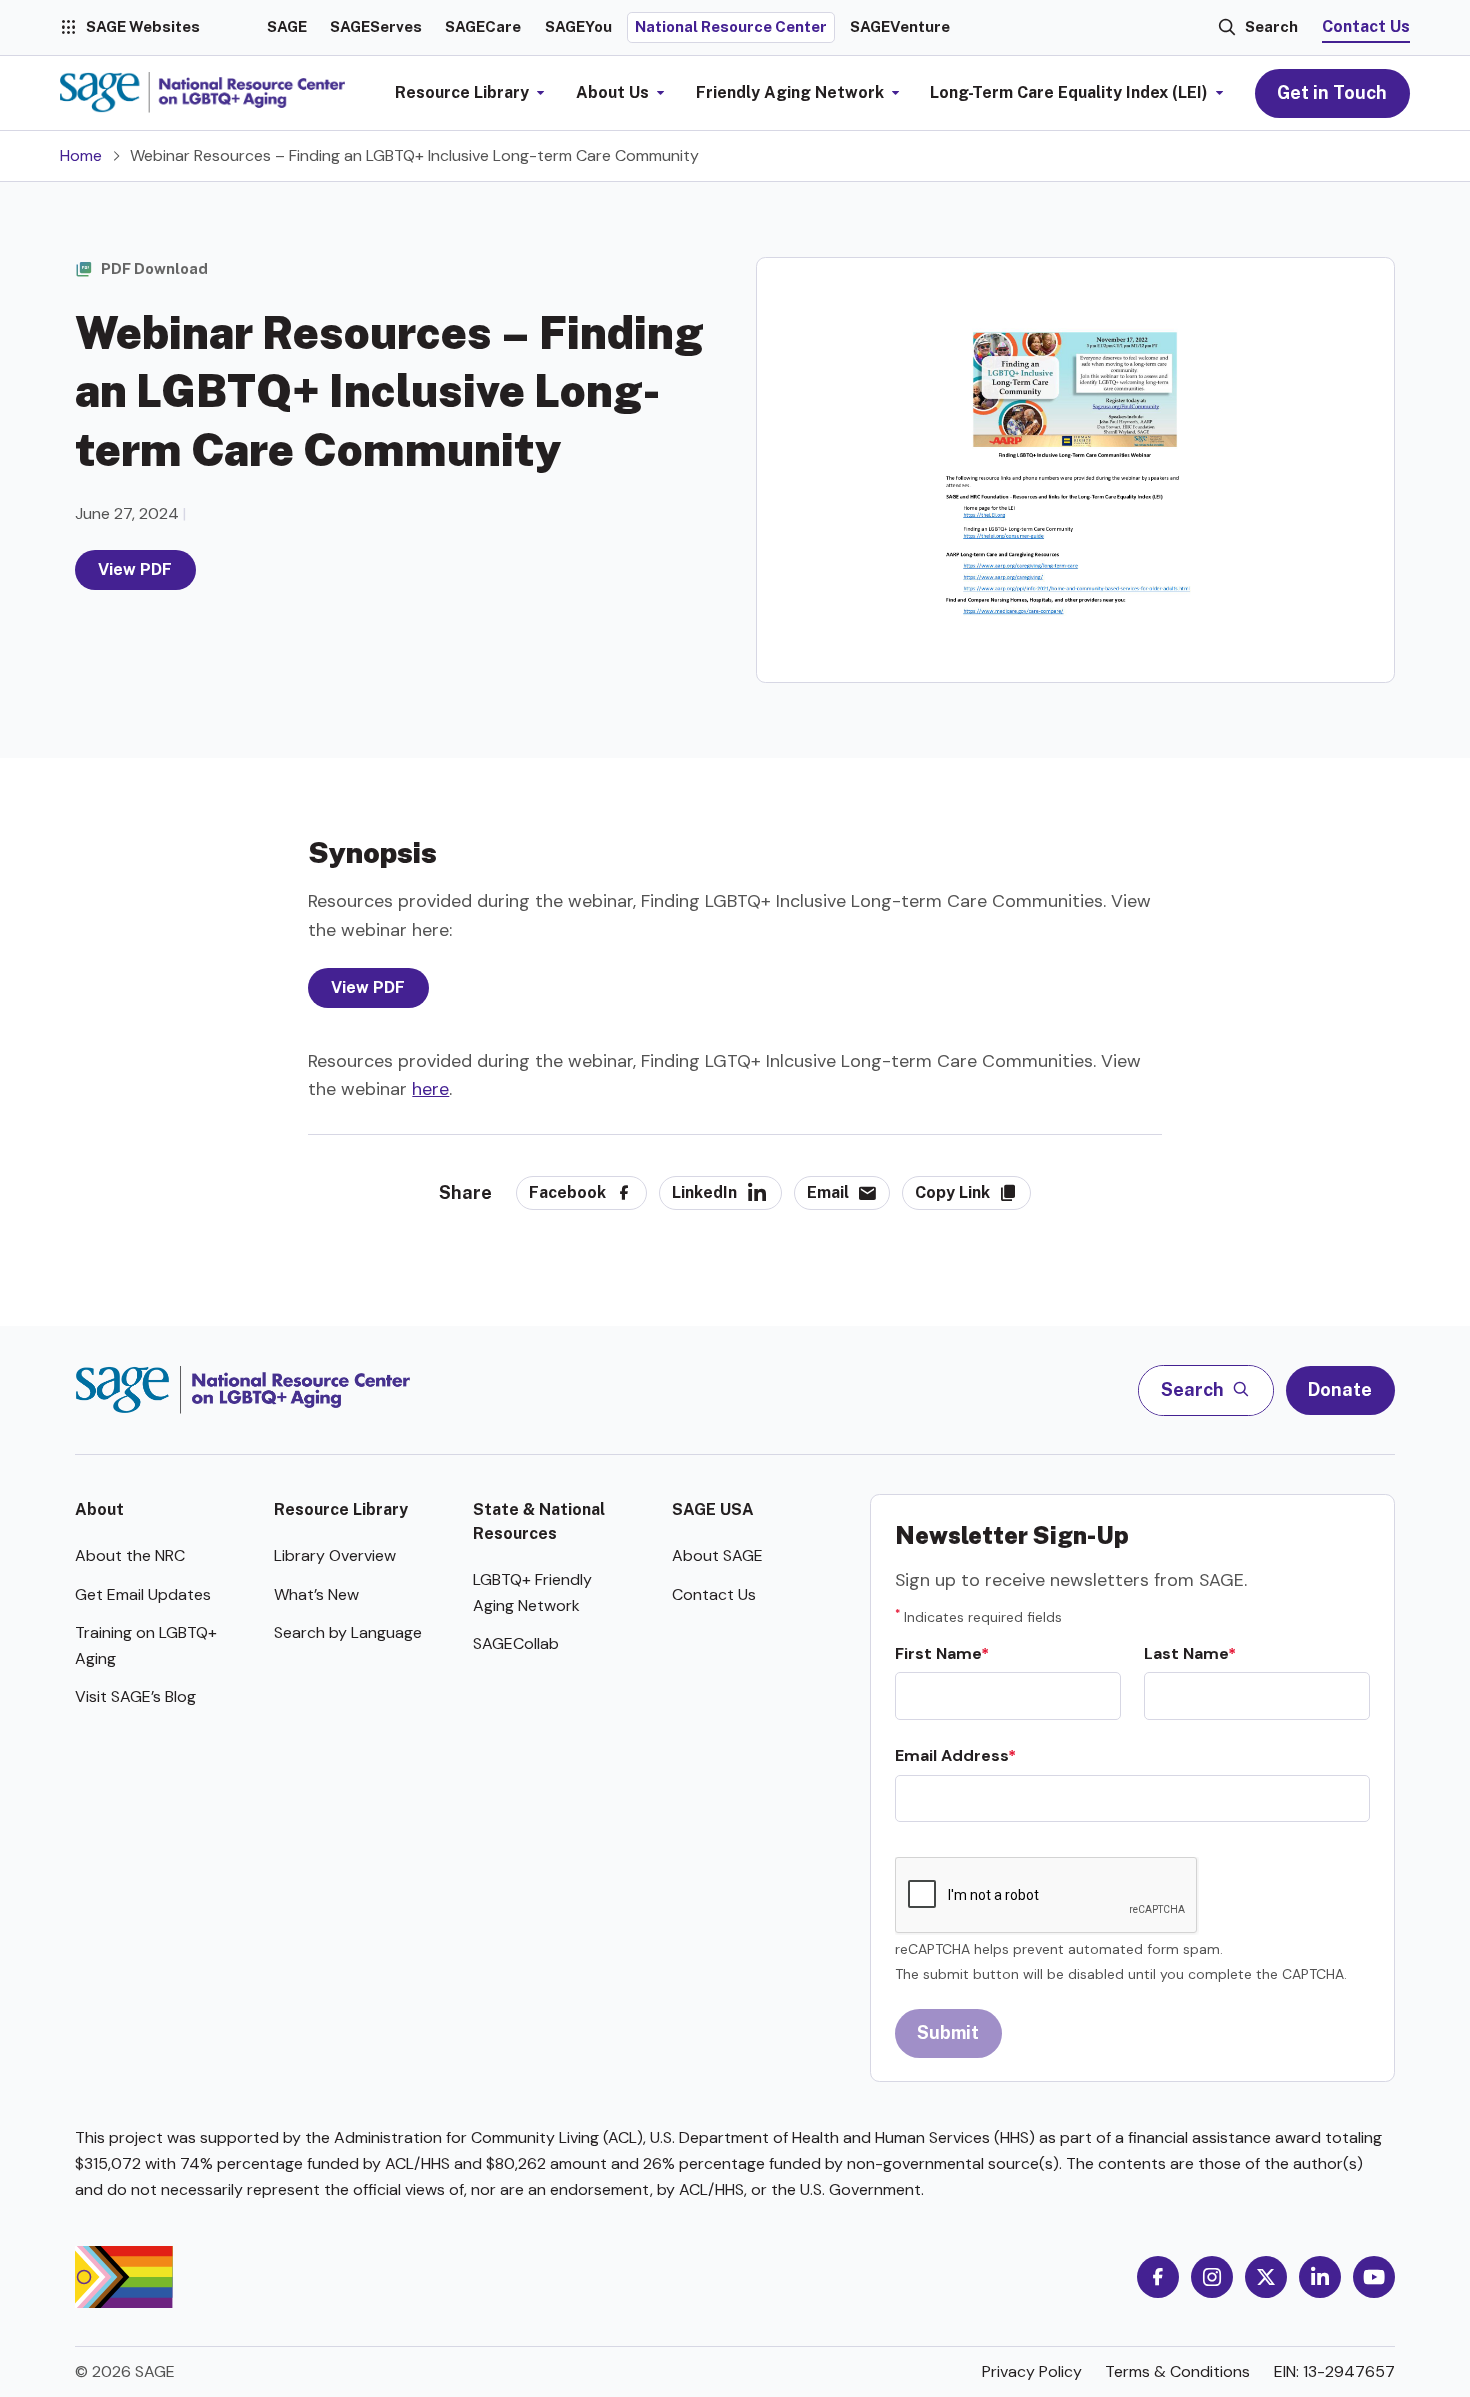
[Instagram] (1212, 2277)
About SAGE (717, 1555)
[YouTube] (1374, 2277)
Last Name (1186, 1653)
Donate (1340, 1389)
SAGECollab (516, 1643)
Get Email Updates (143, 1594)
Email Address (951, 1755)
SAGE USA (713, 1509)
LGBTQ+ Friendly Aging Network (532, 1592)
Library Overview (335, 1555)
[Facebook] (1158, 2277)
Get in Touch (1332, 92)
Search (1271, 26)
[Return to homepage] (242, 1390)
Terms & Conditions (1177, 2371)
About (99, 1509)
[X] (1266, 2277)
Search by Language (348, 1632)
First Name (938, 1653)
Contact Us (1366, 26)
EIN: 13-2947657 (1334, 2371)
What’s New (316, 1594)
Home (81, 155)
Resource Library (341, 1509)
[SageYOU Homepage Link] (202, 93)
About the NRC (130, 1555)
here (430, 1089)
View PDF (136, 569)
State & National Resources (539, 1521)
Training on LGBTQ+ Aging (146, 1645)
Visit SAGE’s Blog (135, 1696)
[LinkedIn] (1320, 2277)
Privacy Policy (1032, 2371)
